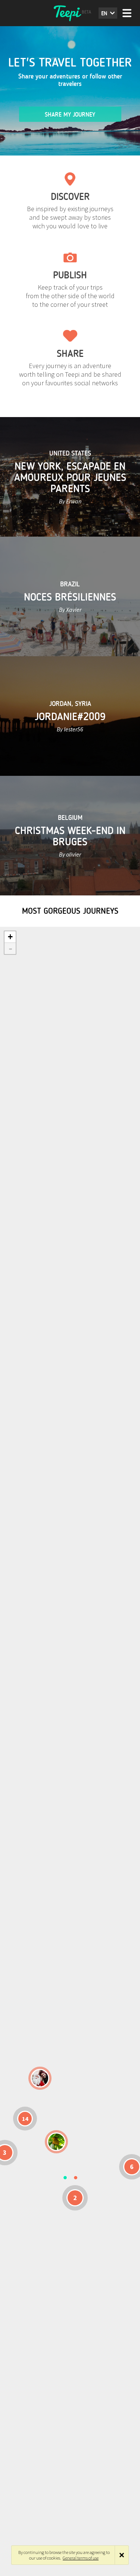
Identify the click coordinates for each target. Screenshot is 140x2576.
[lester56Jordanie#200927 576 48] (56, 2142)
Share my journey (70, 115)
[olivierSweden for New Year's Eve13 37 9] (40, 2078)
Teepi (70, 13)
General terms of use (81, 2558)
